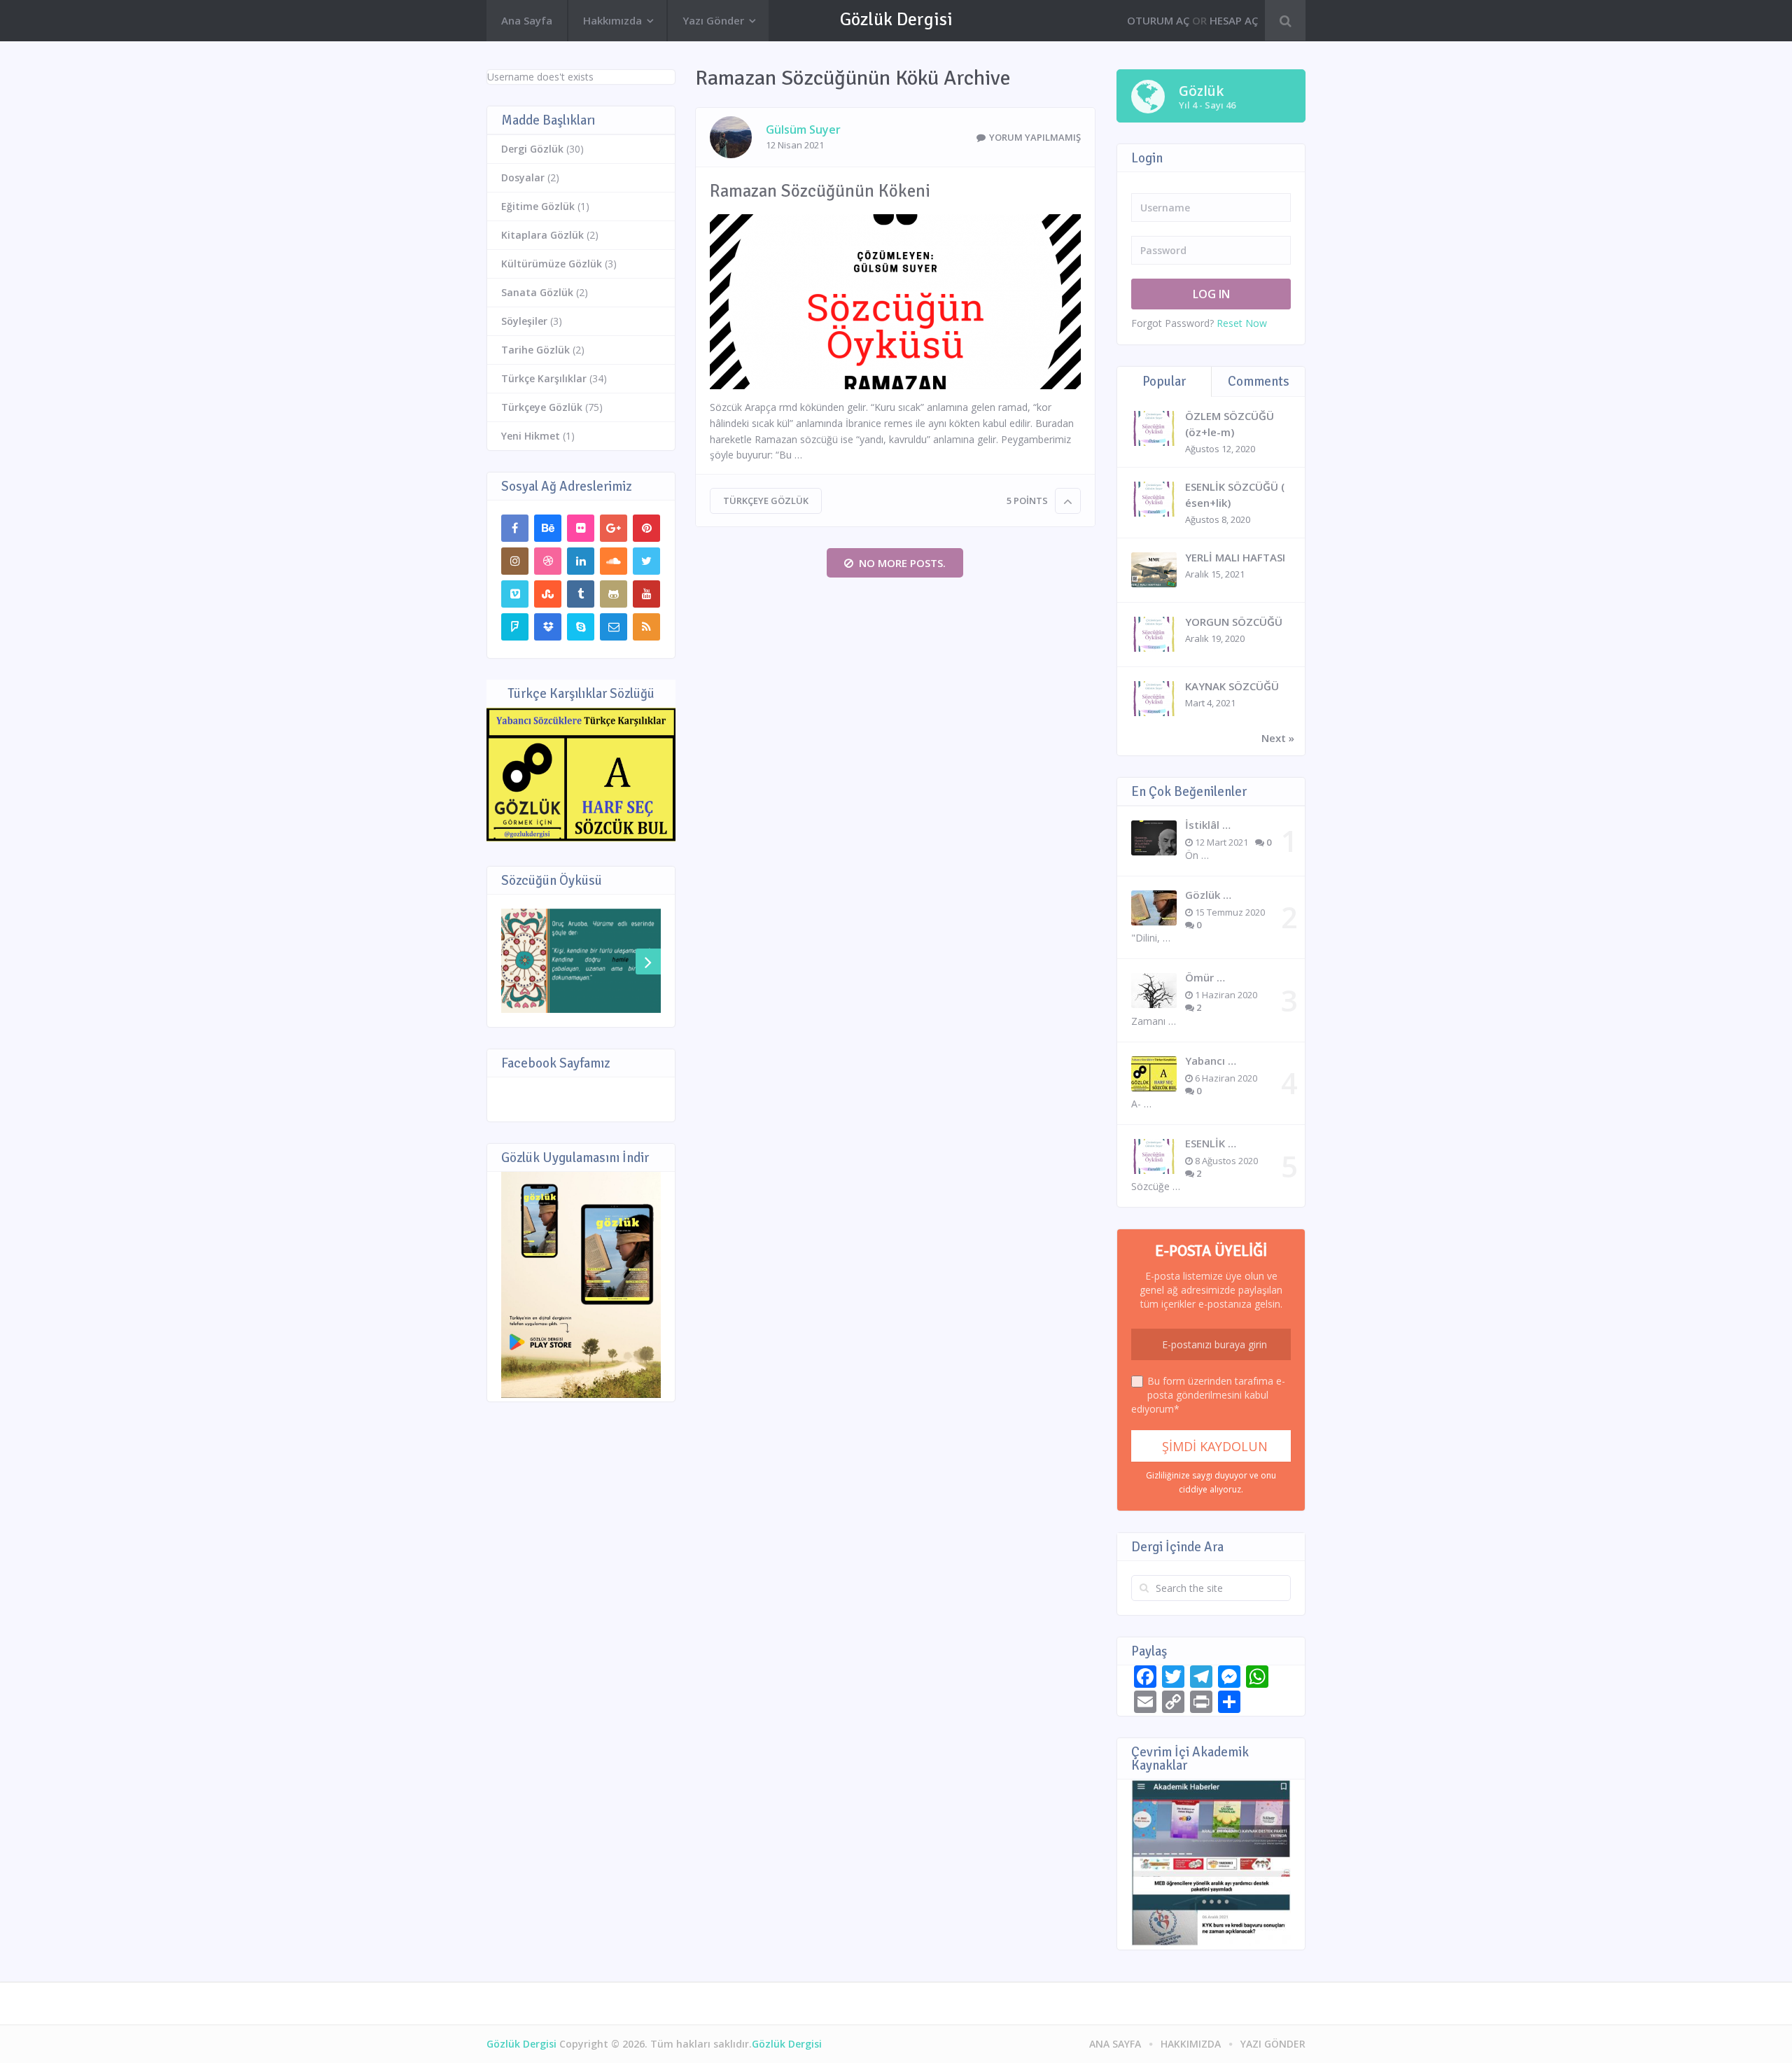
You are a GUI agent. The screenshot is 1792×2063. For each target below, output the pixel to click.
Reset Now (1242, 323)
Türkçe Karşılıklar (544, 378)
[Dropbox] (548, 627)
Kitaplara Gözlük (542, 235)
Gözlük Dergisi (896, 20)
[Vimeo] (515, 594)
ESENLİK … (1211, 1143)
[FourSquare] (515, 627)
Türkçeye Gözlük (766, 501)
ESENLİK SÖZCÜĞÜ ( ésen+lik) (1235, 495)
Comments (1259, 382)
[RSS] (646, 627)
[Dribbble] (548, 561)
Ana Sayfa (527, 20)
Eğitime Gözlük (538, 206)
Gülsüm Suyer (803, 130)
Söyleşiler (524, 321)
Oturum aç (1158, 20)
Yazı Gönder (713, 20)
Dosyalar (523, 177)
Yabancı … (1211, 1061)
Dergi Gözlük (532, 149)
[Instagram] (515, 561)
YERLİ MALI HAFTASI (1235, 557)
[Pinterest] (646, 528)
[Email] (614, 627)
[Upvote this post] (1068, 501)
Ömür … (1205, 977)
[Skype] (581, 627)
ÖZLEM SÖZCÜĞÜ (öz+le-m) (1230, 424)
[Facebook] (515, 528)
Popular (1164, 382)
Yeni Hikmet (531, 436)
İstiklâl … (1208, 825)
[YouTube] (646, 594)
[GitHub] (614, 594)
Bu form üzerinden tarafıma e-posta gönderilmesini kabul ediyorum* (1208, 1395)
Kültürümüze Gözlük (552, 264)
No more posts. (902, 563)
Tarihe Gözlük (535, 350)
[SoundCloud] (614, 561)
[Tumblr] (581, 594)
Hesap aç (1234, 20)
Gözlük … (1208, 895)
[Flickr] (581, 528)
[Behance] (548, 528)
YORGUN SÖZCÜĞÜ (1234, 622)
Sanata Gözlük (537, 292)
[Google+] (614, 528)
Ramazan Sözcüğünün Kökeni (820, 191)
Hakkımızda (612, 20)
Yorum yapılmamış (1035, 137)
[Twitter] (646, 561)
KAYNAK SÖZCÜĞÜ (1232, 686)
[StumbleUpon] (548, 594)
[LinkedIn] (581, 561)
